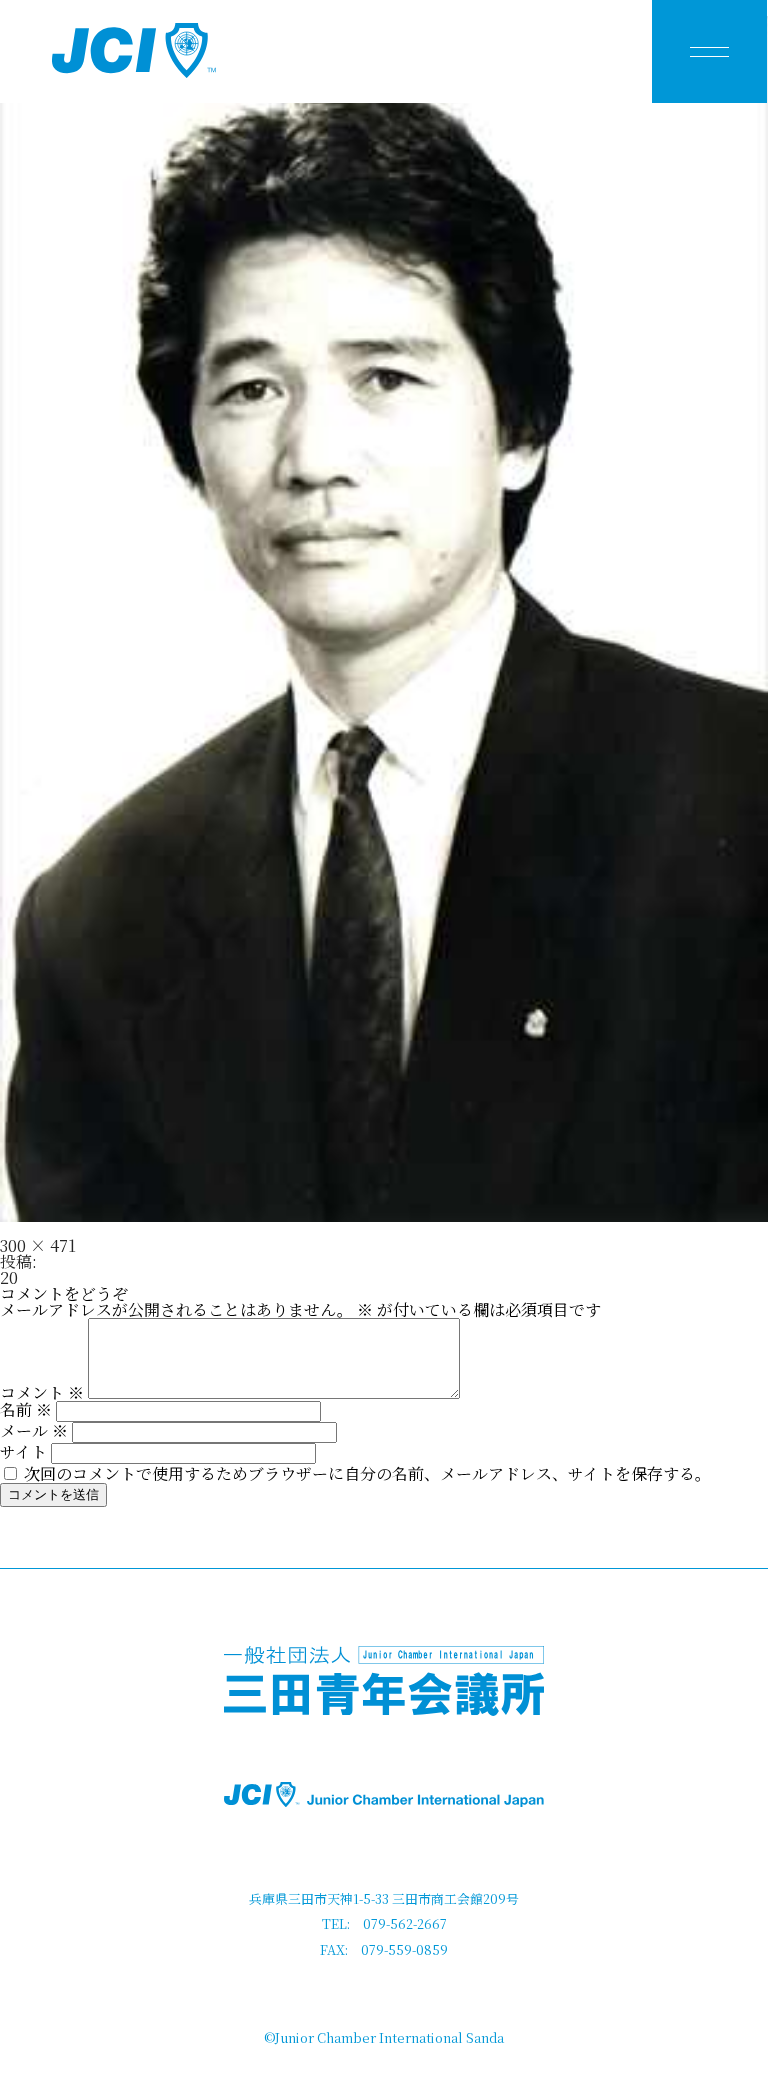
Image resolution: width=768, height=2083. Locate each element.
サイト (23, 1451)
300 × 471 (38, 1245)
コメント (42, 1392)
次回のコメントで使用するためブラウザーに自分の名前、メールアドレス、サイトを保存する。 (367, 1473)
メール (34, 1430)
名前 (26, 1409)
